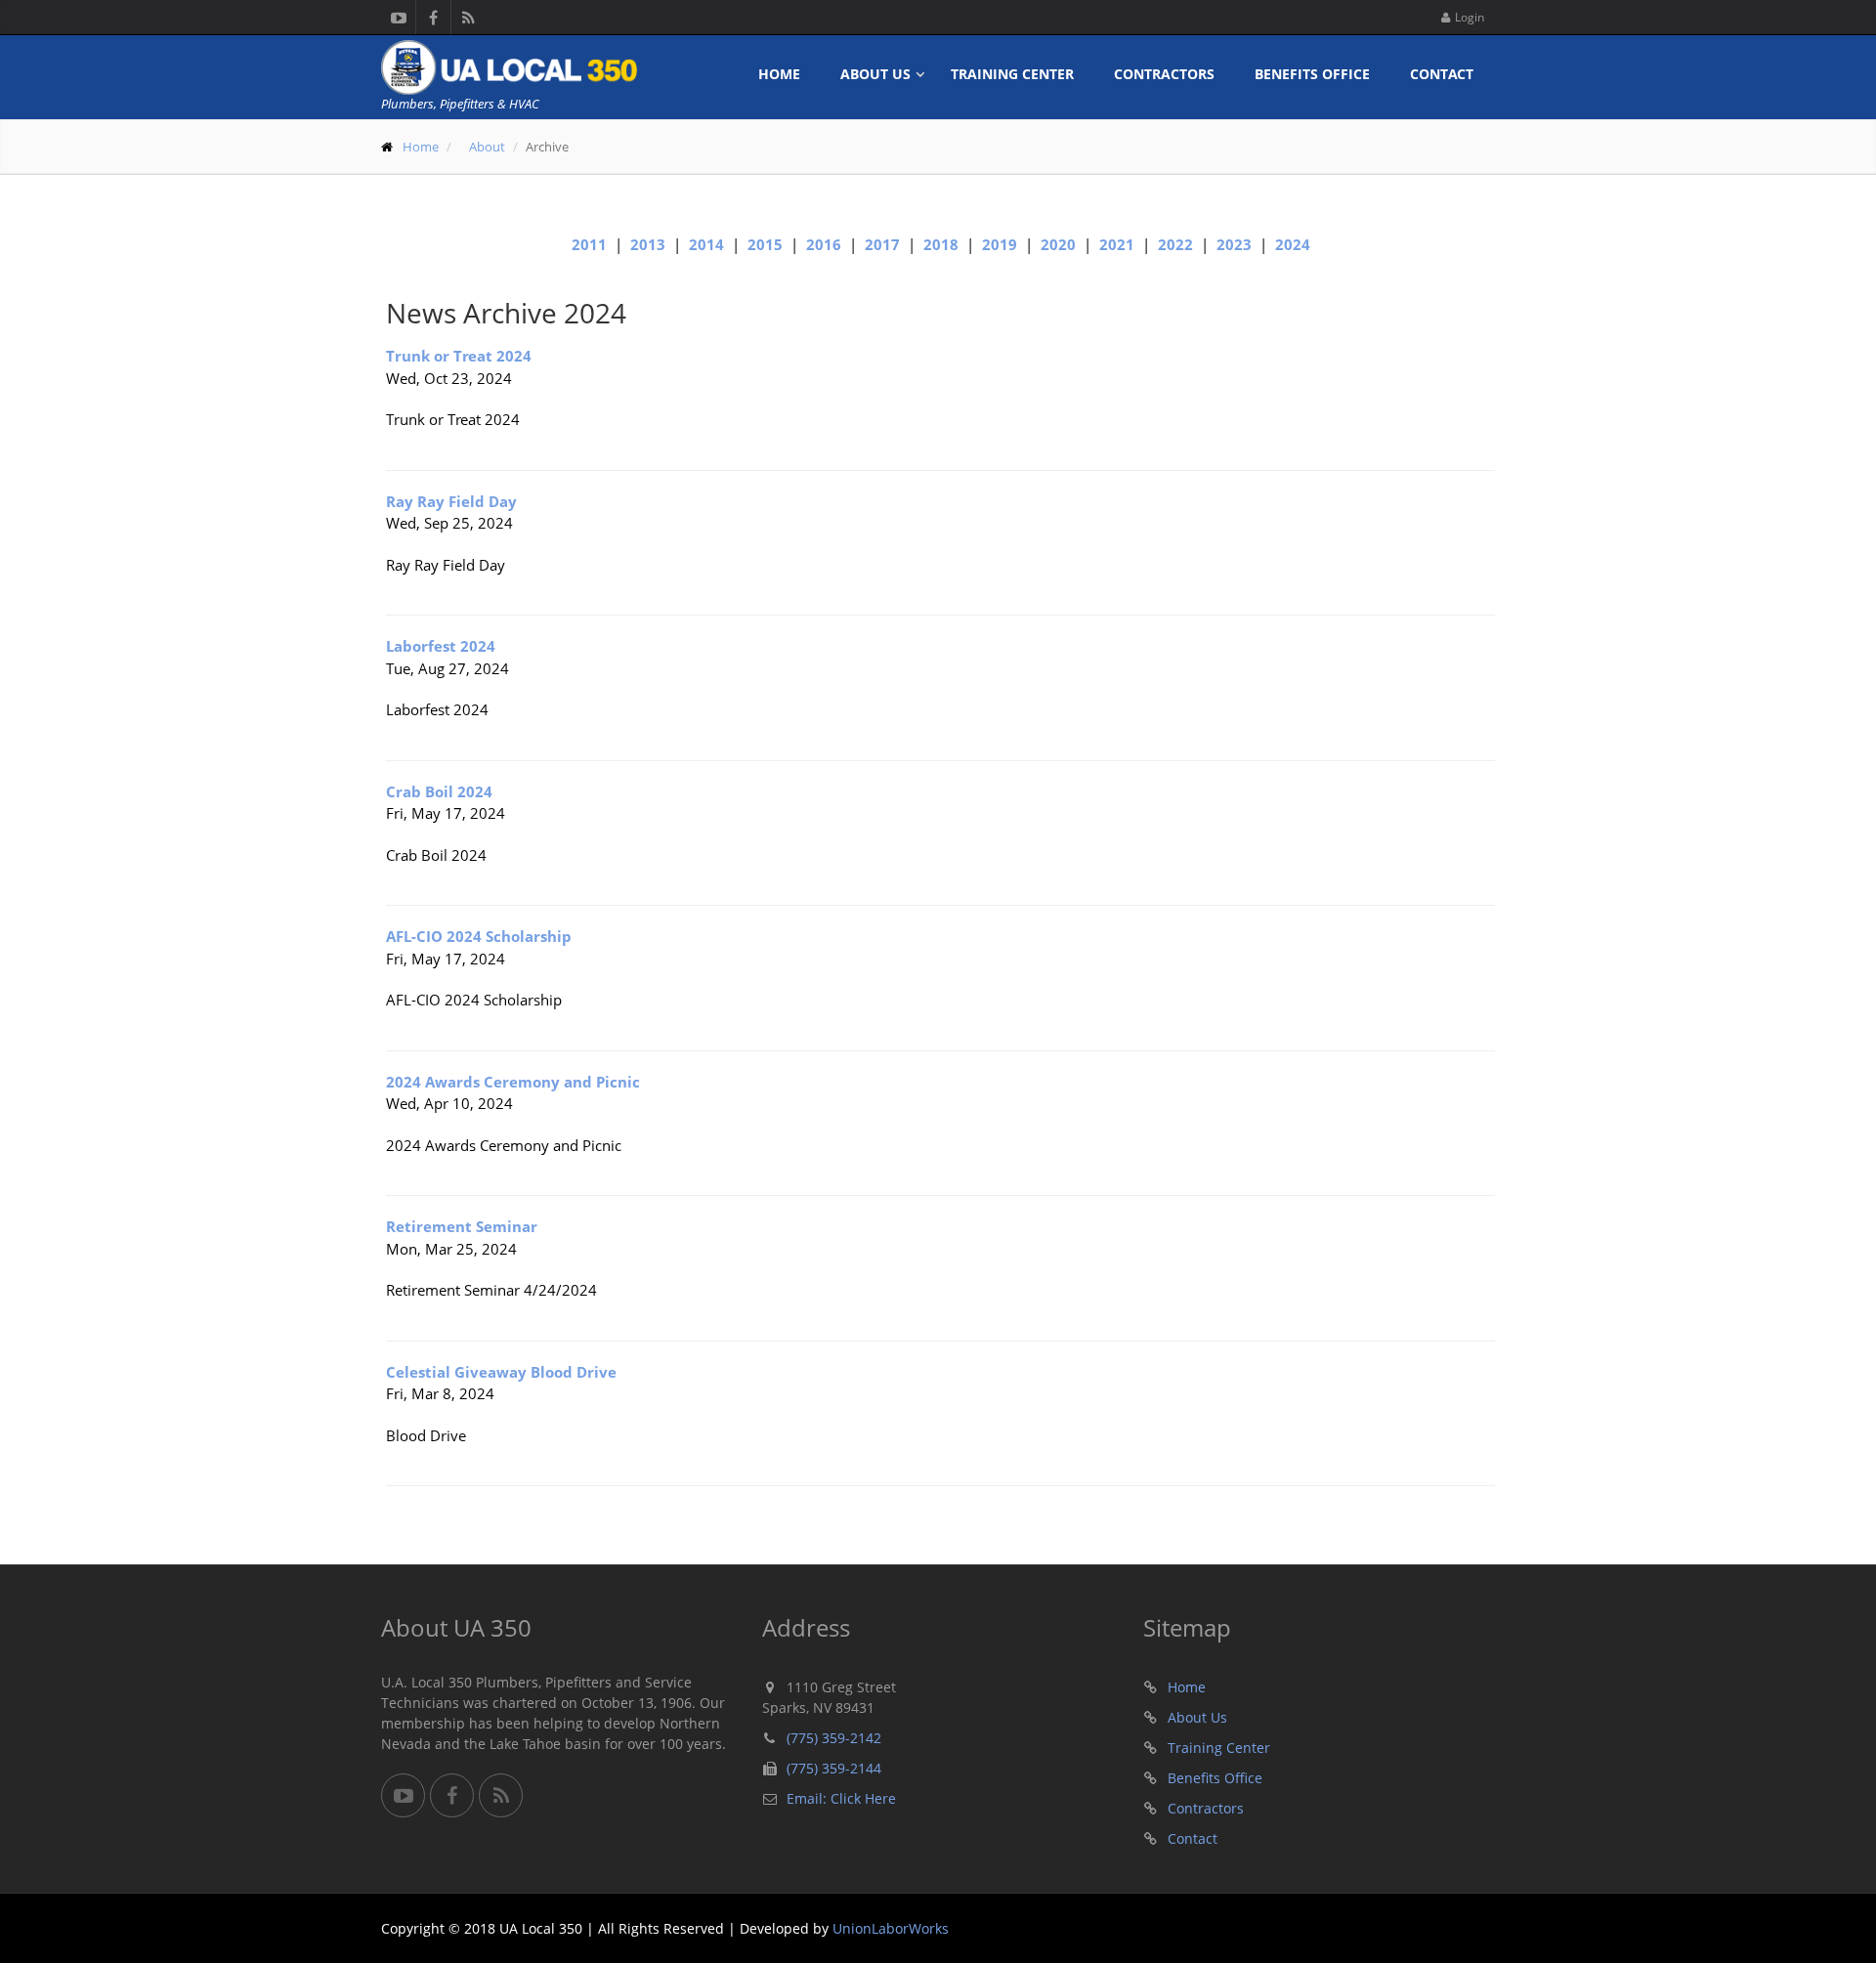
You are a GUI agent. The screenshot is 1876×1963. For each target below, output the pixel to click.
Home (779, 74)
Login (1470, 17)
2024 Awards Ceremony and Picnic (513, 1082)
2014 (706, 244)
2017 (882, 244)
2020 (1058, 244)
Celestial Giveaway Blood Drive (501, 1372)
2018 (941, 244)
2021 (1117, 244)
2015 (765, 244)
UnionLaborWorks (891, 1928)
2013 (648, 244)
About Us (875, 74)
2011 (589, 244)
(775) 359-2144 (834, 1768)
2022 (1175, 244)
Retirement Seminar (462, 1226)
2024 (1293, 244)
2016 (824, 244)
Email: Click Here (841, 1798)
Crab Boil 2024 (439, 791)
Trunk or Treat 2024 (459, 356)
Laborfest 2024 (441, 646)
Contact (1442, 74)
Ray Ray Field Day (451, 501)
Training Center (1012, 74)
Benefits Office (1312, 74)
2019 (1000, 244)
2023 (1234, 244)
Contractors (1164, 74)
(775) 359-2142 (834, 1738)
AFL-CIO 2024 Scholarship (479, 936)
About (487, 147)
